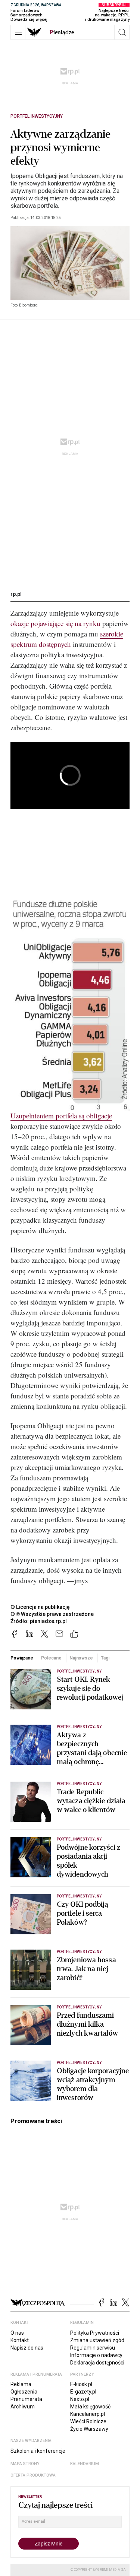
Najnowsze (81, 1658)
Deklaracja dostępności (97, 2363)
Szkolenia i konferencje (38, 2451)
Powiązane (22, 1658)
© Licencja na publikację (40, 1607)
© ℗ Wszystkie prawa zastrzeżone (52, 1614)
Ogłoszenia (24, 2392)
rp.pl (16, 594)
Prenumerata (26, 2399)
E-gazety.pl (83, 2392)
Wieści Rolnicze (88, 2421)
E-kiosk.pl (81, 2384)
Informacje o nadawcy (96, 2355)
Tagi (105, 1658)
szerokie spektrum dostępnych (67, 639)
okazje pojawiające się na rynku (55, 623)
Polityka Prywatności (95, 2333)
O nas (17, 2333)
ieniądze (62, 32)
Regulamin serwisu (93, 2348)
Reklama (21, 2384)
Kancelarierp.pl (88, 2414)
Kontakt (20, 2340)
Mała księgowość (90, 2407)
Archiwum (23, 2407)
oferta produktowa (33, 2475)
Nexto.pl (80, 2399)
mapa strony (25, 2464)
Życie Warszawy (89, 2429)
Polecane (51, 1658)
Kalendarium (85, 2464)
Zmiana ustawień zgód (97, 2340)
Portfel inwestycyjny (37, 116)
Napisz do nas (27, 2348)
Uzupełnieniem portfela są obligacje (61, 1116)
